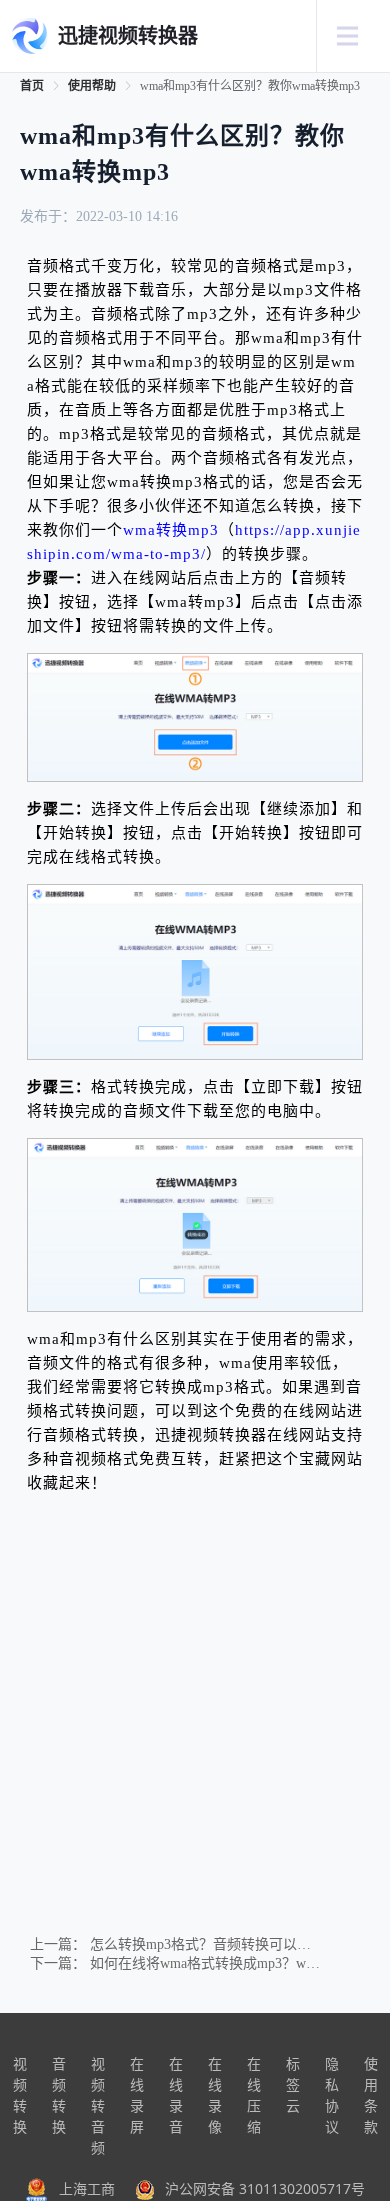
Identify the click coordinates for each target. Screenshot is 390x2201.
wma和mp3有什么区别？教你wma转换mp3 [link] (250, 86)
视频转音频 (98, 2105)
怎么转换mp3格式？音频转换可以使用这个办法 (235, 1944)
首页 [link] (32, 86)
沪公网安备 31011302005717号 (265, 2188)
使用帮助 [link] (92, 86)
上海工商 (87, 2188)
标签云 (293, 2084)
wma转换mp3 (171, 530)
